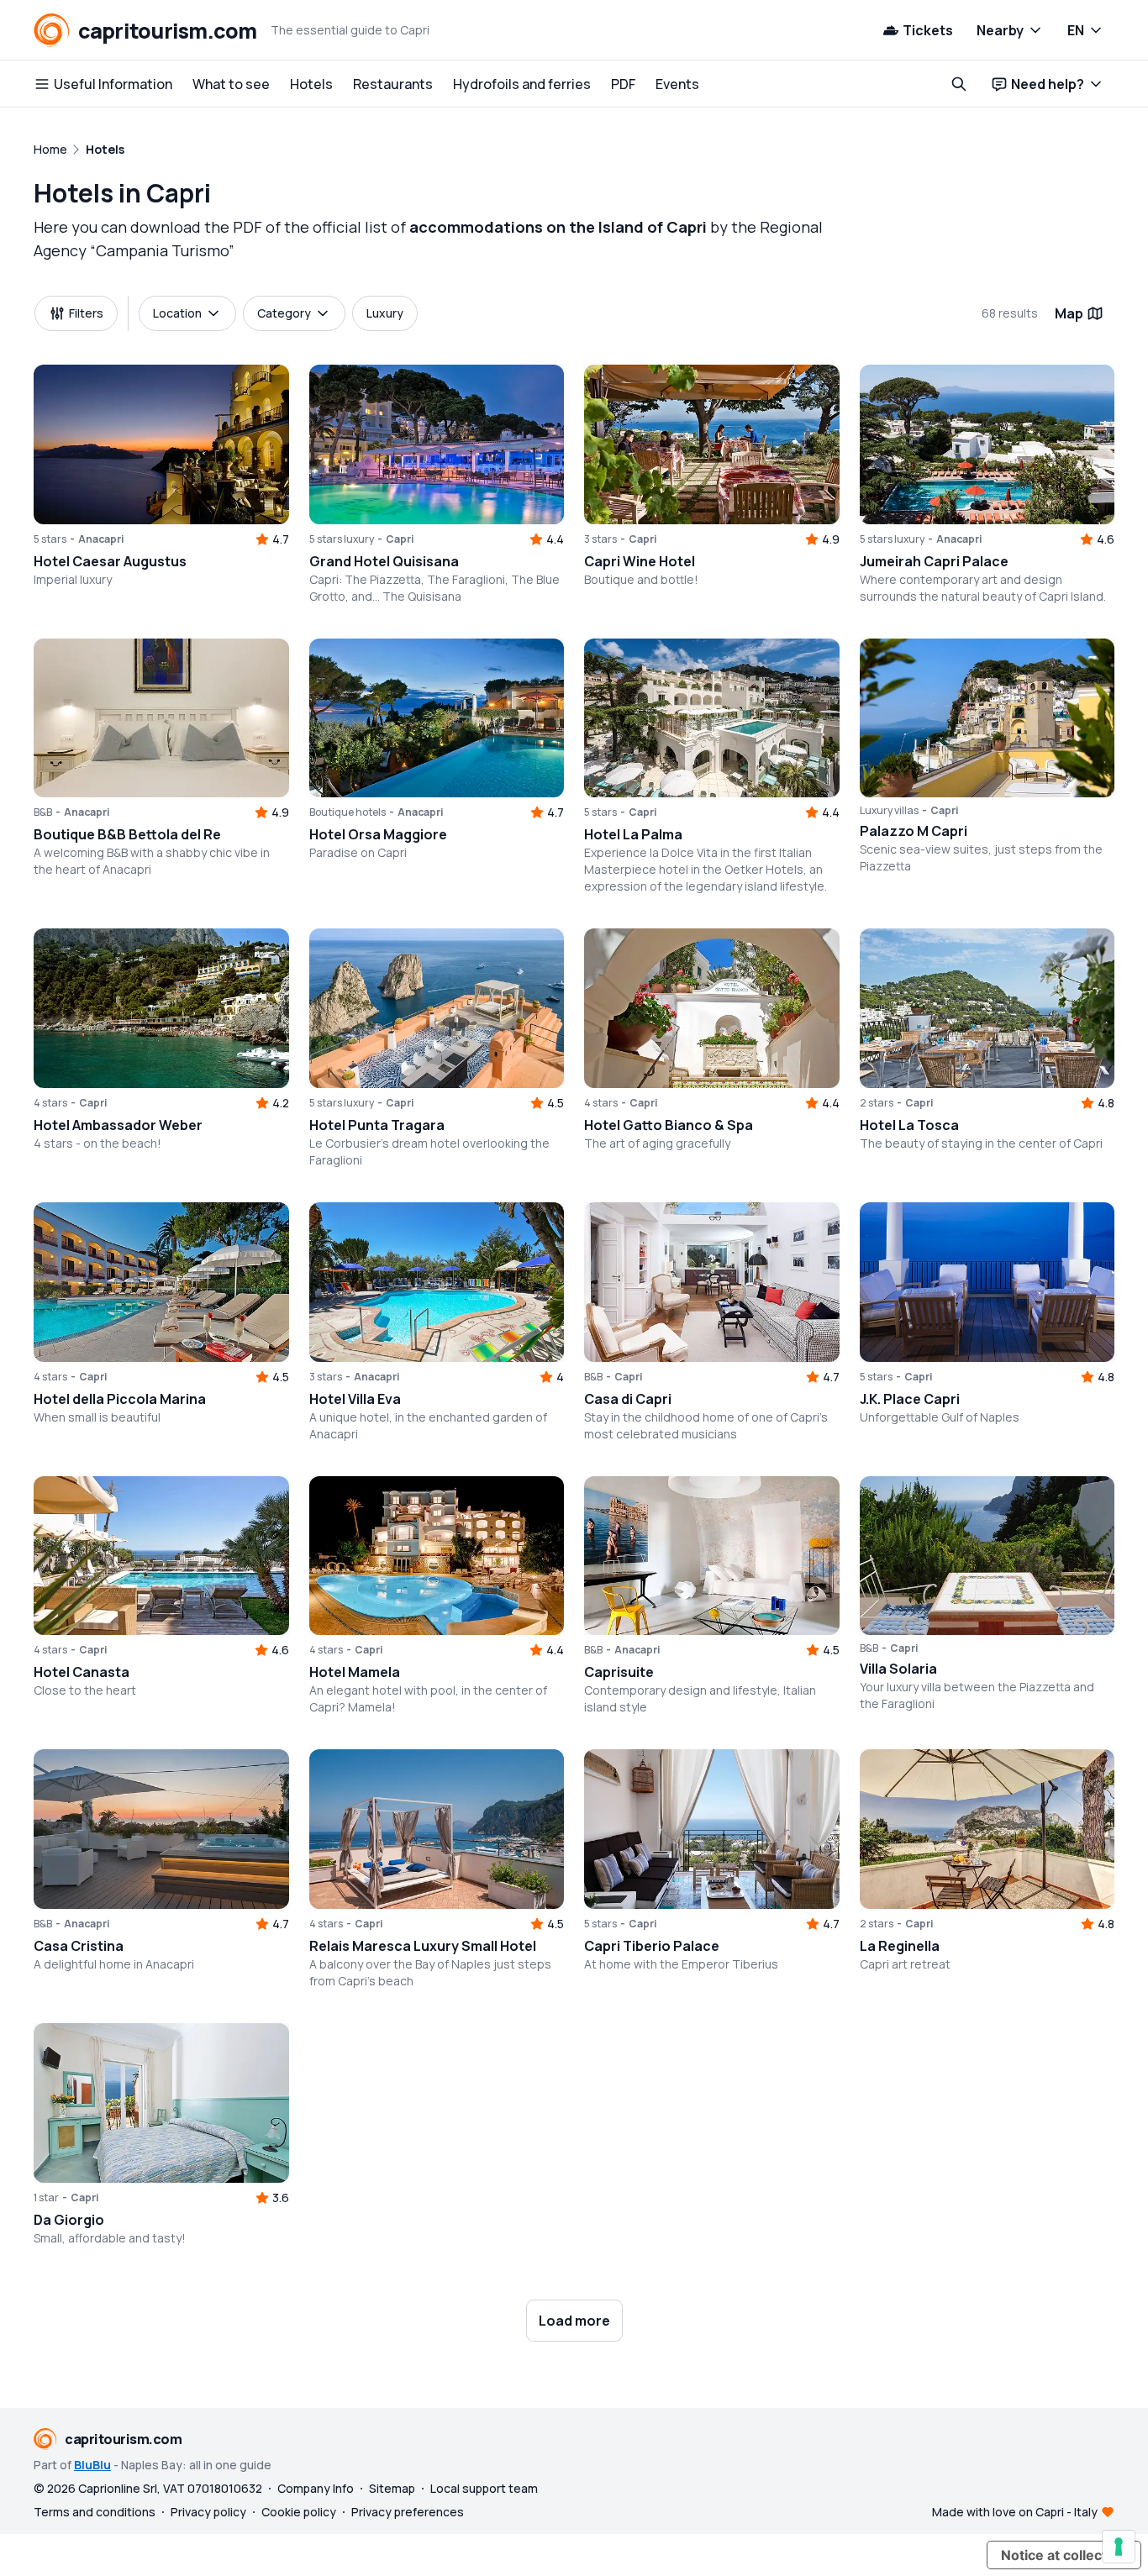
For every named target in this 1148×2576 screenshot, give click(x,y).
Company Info (316, 2488)
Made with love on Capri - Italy (1015, 2512)
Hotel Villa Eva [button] (355, 1399)
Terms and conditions (95, 2512)
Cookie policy (299, 2512)
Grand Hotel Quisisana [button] (384, 561)
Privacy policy (208, 2512)
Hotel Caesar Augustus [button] (110, 561)
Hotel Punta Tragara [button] (377, 1125)
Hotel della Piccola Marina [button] (120, 1399)
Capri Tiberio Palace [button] (652, 1946)
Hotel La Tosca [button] (909, 1125)
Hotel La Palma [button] (633, 834)
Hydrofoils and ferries (522, 84)
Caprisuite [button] (619, 1672)
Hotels (311, 84)
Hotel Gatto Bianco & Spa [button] (669, 1125)
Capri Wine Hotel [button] (640, 561)
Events (677, 84)
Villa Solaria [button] (898, 1669)
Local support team (484, 2488)
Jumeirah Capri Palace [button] (934, 561)
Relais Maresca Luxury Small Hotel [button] (423, 1946)
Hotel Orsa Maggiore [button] (378, 834)
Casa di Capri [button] (628, 1399)
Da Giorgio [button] (69, 2220)
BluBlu (92, 2465)
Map (1069, 313)
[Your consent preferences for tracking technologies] (1119, 2547)
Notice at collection (1064, 2555)
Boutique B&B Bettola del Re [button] (127, 834)
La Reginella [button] (900, 1946)
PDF (623, 84)
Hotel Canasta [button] (82, 1672)
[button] (161, 444)
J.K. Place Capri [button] (910, 1399)
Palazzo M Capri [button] (914, 831)
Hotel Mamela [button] (355, 1672)
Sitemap (392, 2488)
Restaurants (393, 84)
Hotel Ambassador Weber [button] (118, 1125)
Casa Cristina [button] (79, 1946)
